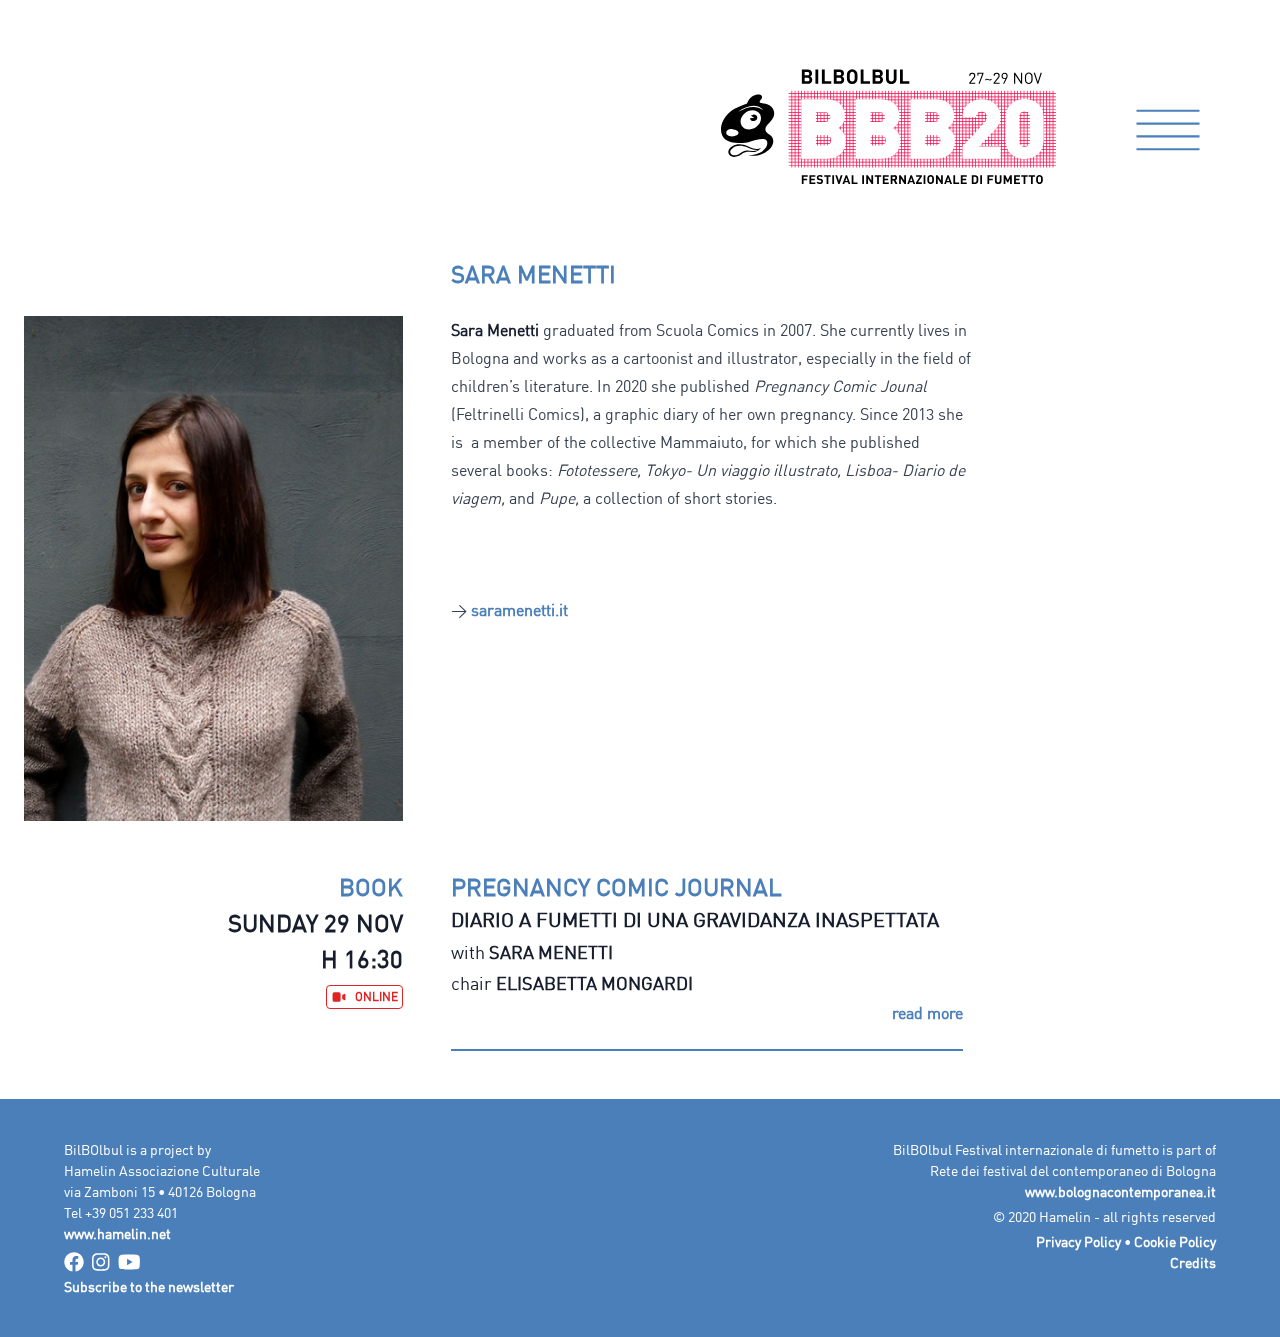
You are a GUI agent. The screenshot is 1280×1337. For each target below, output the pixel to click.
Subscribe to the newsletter (149, 1286)
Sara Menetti (551, 952)
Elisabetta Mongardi (594, 983)
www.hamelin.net (117, 1233)
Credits (1193, 1262)
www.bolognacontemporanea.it (1120, 1191)
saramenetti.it (519, 610)
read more (927, 1013)
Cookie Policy (1175, 1241)
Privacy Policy (1078, 1241)
